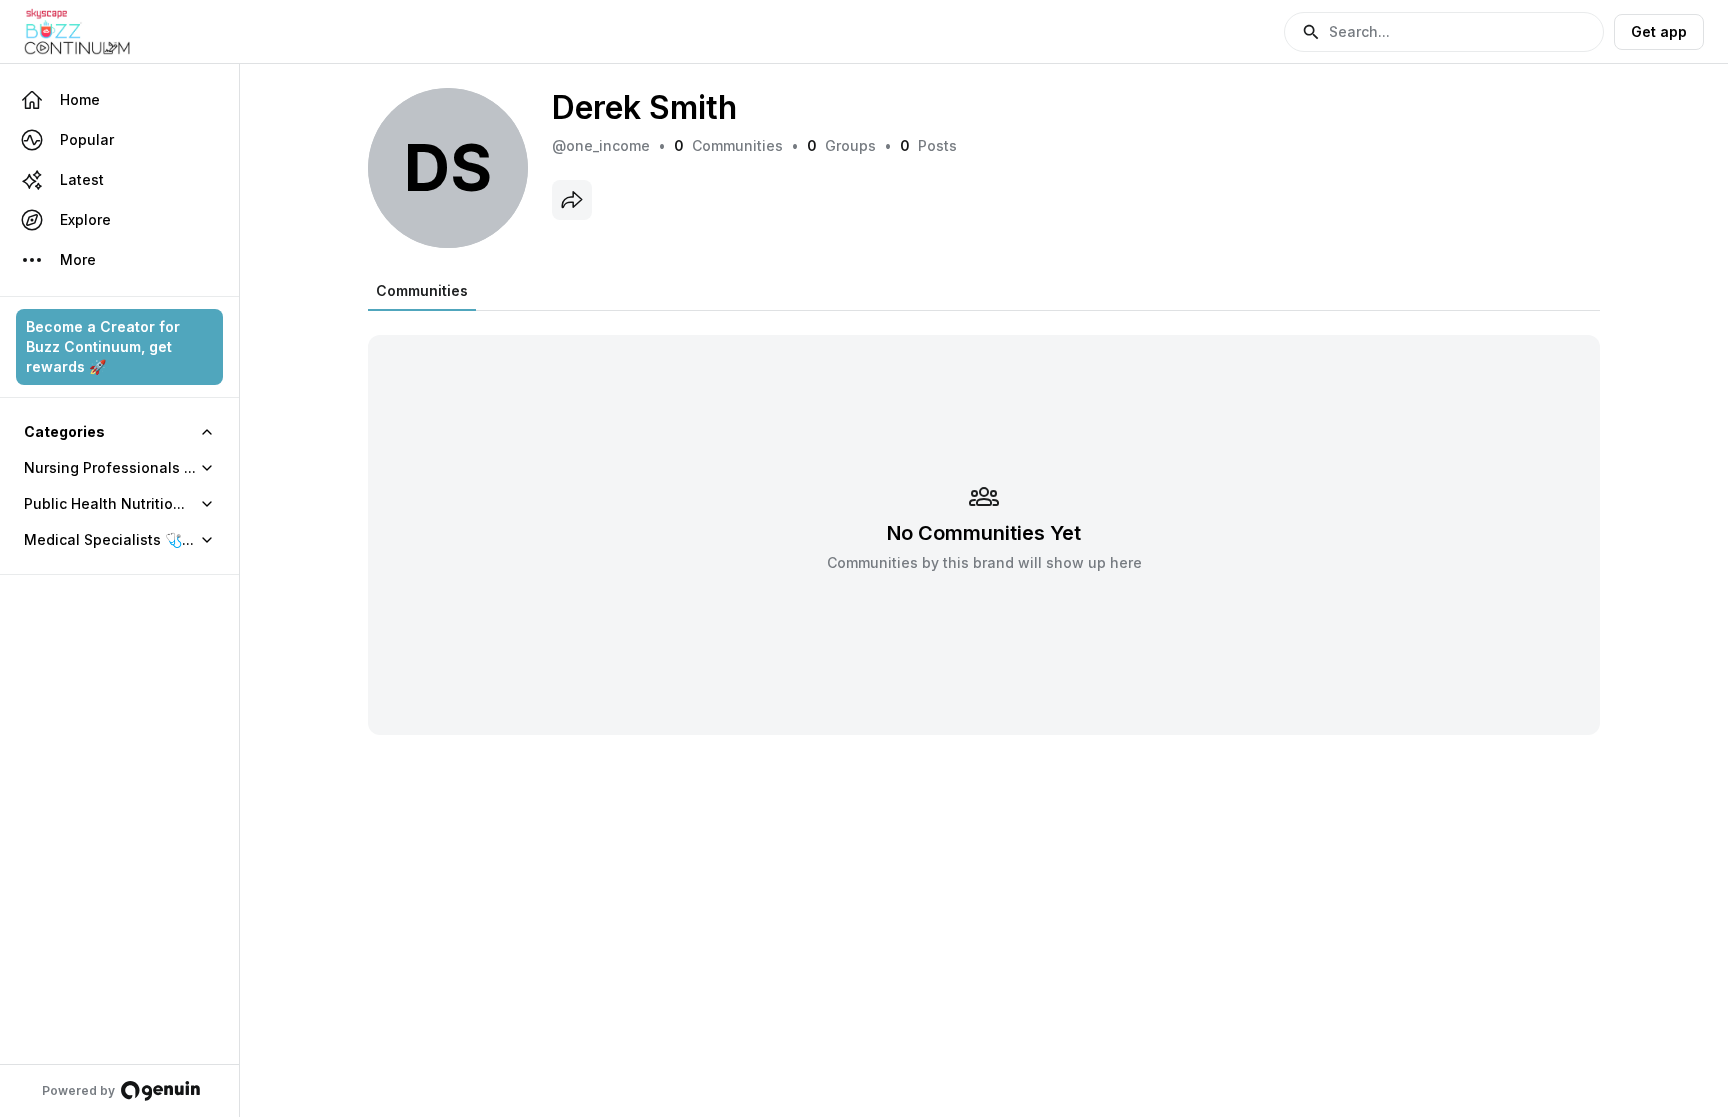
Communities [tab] (422, 290)
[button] (1444, 32)
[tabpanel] (984, 522)
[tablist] (422, 291)
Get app (1659, 31)
